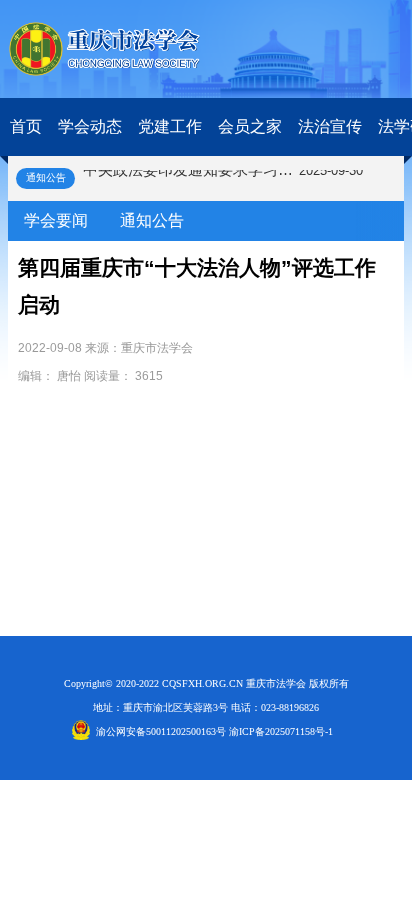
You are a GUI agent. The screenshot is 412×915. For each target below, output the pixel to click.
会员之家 (250, 126)
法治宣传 (330, 126)
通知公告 (152, 220)
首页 (26, 126)
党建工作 (170, 126)
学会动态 (90, 126)
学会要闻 (56, 220)
